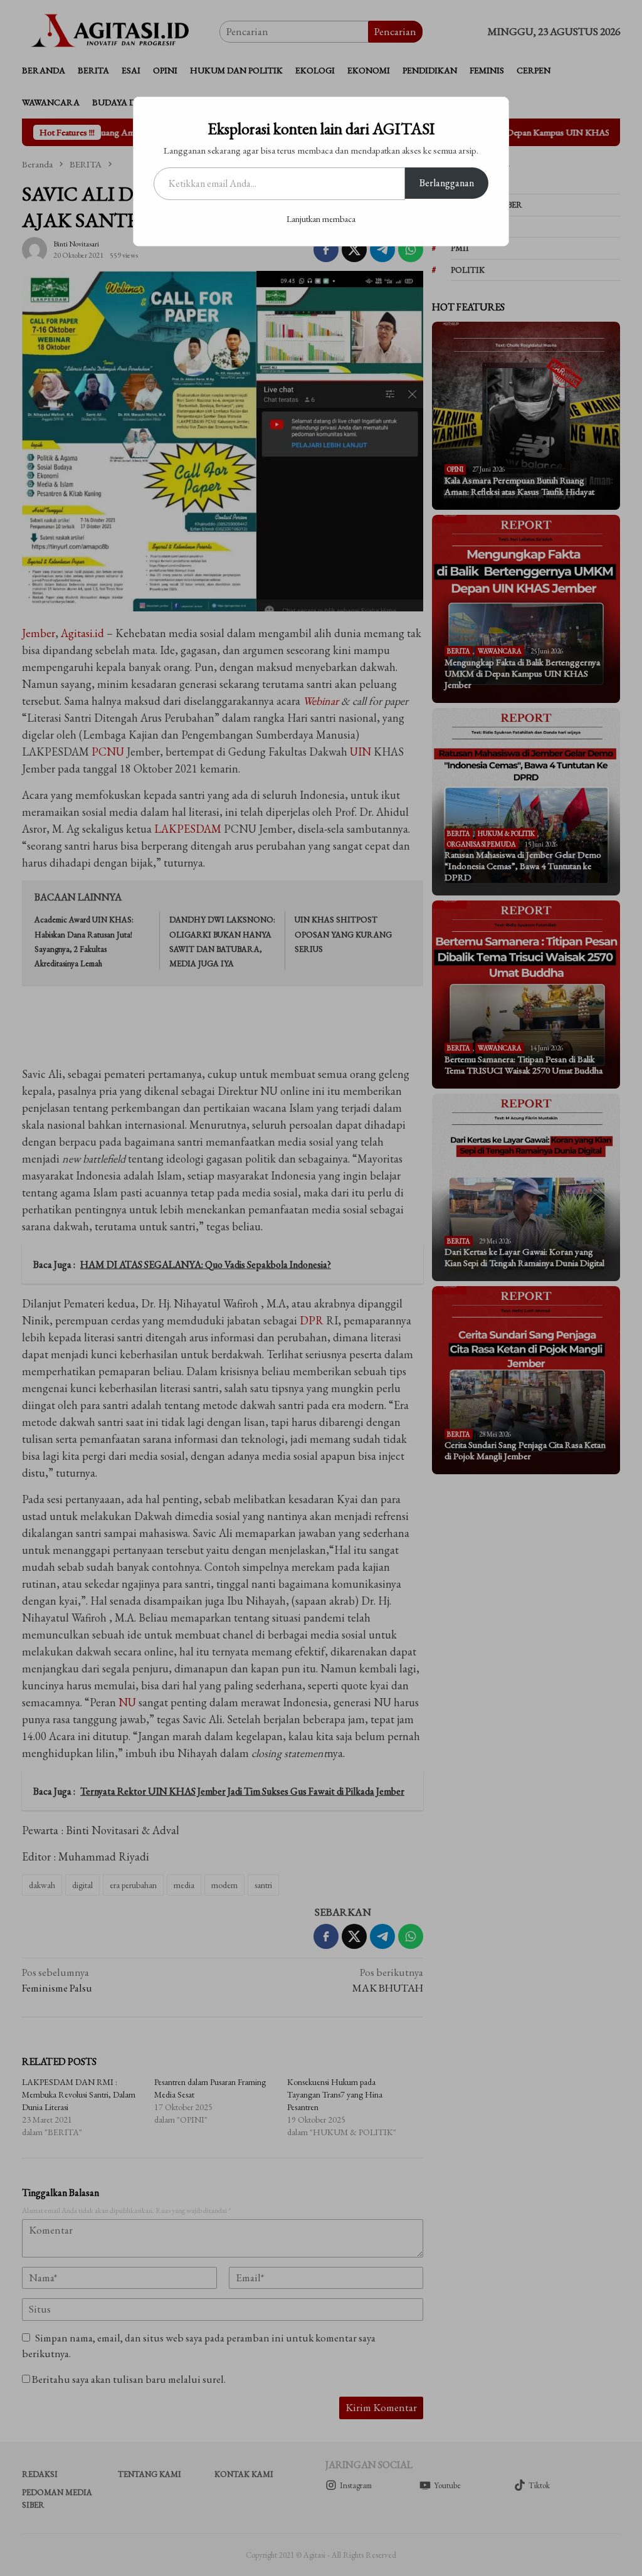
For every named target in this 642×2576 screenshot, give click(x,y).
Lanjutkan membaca (321, 219)
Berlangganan (447, 183)
